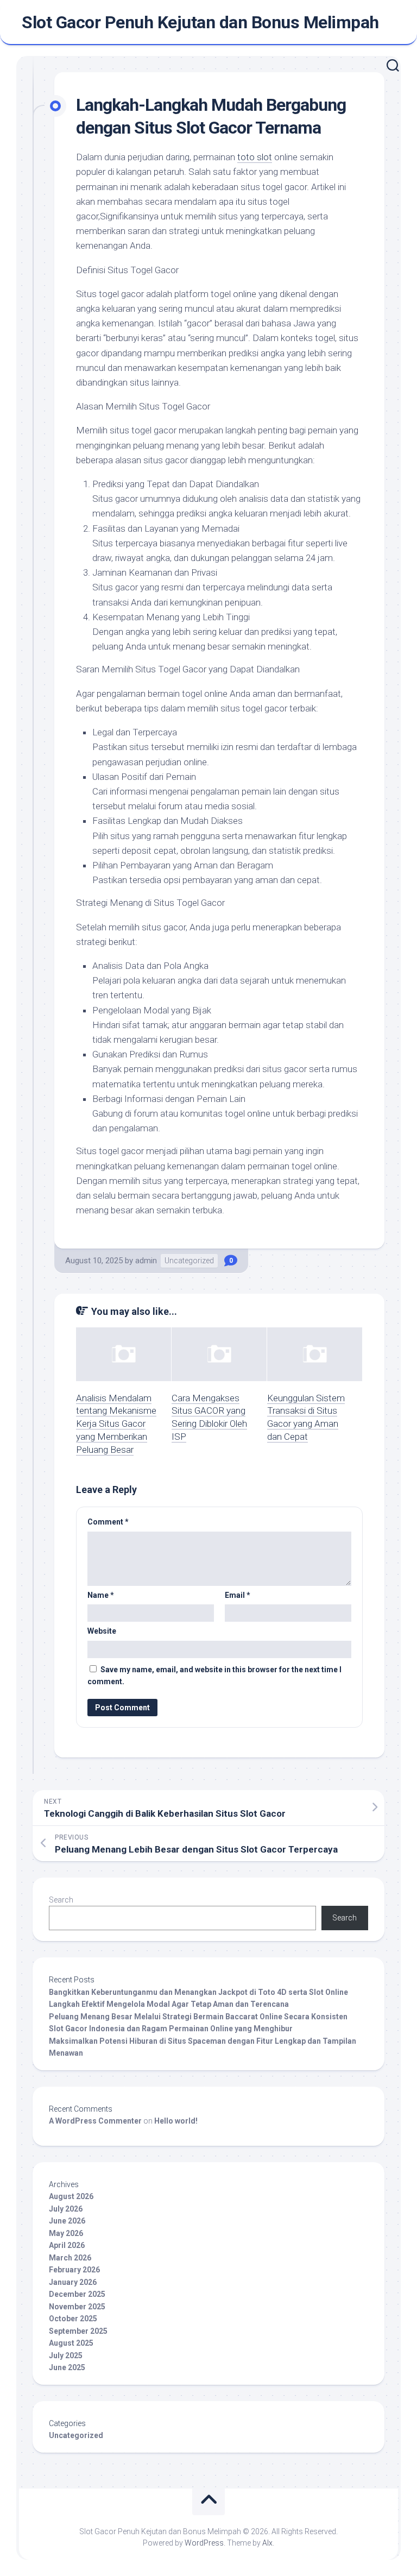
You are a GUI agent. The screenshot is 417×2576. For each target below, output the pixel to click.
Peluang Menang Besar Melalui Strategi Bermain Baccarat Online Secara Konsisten (198, 2017)
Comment (108, 1522)
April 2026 (67, 2245)
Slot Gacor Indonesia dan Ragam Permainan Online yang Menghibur (171, 2029)
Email (238, 1595)
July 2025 (66, 2355)
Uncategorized (189, 1261)
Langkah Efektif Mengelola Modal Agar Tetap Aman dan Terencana (169, 2004)
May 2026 (66, 2233)
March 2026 (70, 2258)
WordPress (204, 2543)
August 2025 (71, 2343)
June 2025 (67, 2367)
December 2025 (77, 2294)
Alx (267, 2543)
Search (61, 1900)
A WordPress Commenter (95, 2121)
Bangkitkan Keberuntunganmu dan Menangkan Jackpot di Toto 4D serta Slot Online (198, 1992)
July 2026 (66, 2209)
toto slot (255, 157)
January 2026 (73, 2282)
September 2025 (78, 2331)
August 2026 (71, 2196)
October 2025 (73, 2319)
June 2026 (67, 2221)
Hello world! (176, 2121)
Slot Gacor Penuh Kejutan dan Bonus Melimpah (200, 22)
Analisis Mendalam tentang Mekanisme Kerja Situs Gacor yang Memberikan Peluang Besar (116, 1424)
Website (102, 1631)
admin (146, 1261)
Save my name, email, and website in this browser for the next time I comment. (214, 1676)
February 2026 (74, 2270)
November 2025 (77, 2307)
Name (101, 1595)
